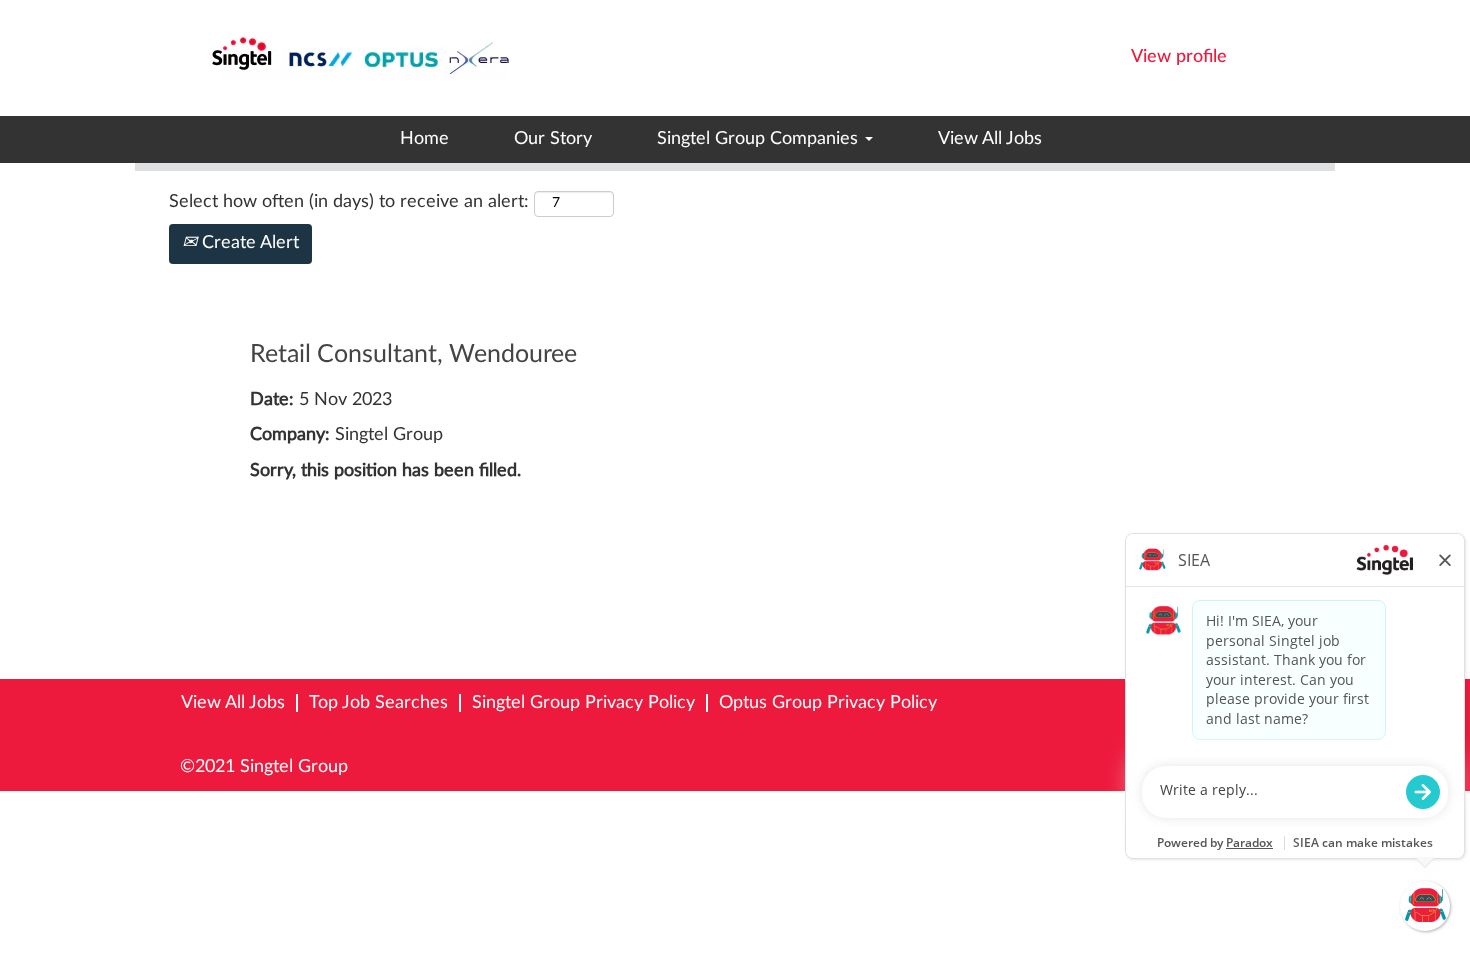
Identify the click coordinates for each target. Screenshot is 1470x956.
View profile (1179, 57)
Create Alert (248, 243)
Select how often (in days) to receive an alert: (349, 202)
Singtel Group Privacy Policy (583, 703)
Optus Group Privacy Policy (828, 703)
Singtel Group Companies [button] (760, 139)
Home (424, 139)
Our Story (553, 139)
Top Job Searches (378, 703)
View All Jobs (990, 139)
